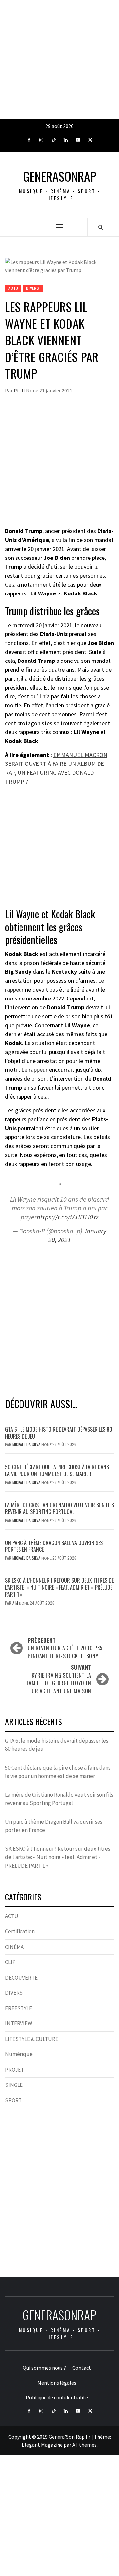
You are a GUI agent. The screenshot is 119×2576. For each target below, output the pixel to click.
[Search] (101, 227)
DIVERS (33, 288)
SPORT (13, 2100)
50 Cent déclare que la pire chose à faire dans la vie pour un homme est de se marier (57, 1470)
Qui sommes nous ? (44, 2368)
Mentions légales (57, 2383)
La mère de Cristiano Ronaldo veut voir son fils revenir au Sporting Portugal (59, 1508)
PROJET (15, 2070)
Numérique (19, 2054)
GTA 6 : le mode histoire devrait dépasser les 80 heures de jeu (59, 1433)
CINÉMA (14, 1947)
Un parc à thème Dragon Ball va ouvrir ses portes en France (54, 1546)
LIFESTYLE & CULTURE (32, 2039)
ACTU (13, 288)
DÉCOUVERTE (21, 1978)
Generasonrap (60, 176)
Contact (82, 2368)
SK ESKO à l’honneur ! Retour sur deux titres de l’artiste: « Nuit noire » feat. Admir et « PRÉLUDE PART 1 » (59, 1587)
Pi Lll (20, 390)
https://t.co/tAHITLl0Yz (67, 1217)
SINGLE (14, 2085)
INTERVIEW (19, 2023)
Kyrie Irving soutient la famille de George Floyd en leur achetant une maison (59, 1679)
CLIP (10, 1962)
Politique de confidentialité (57, 2397)
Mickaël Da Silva (27, 1444)
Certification (20, 1931)
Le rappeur (35, 1070)
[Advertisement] (59, 59)
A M (16, 1603)
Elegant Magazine (42, 2445)
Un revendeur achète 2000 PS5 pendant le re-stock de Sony (65, 1648)
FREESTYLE (19, 2008)
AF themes (84, 2445)
